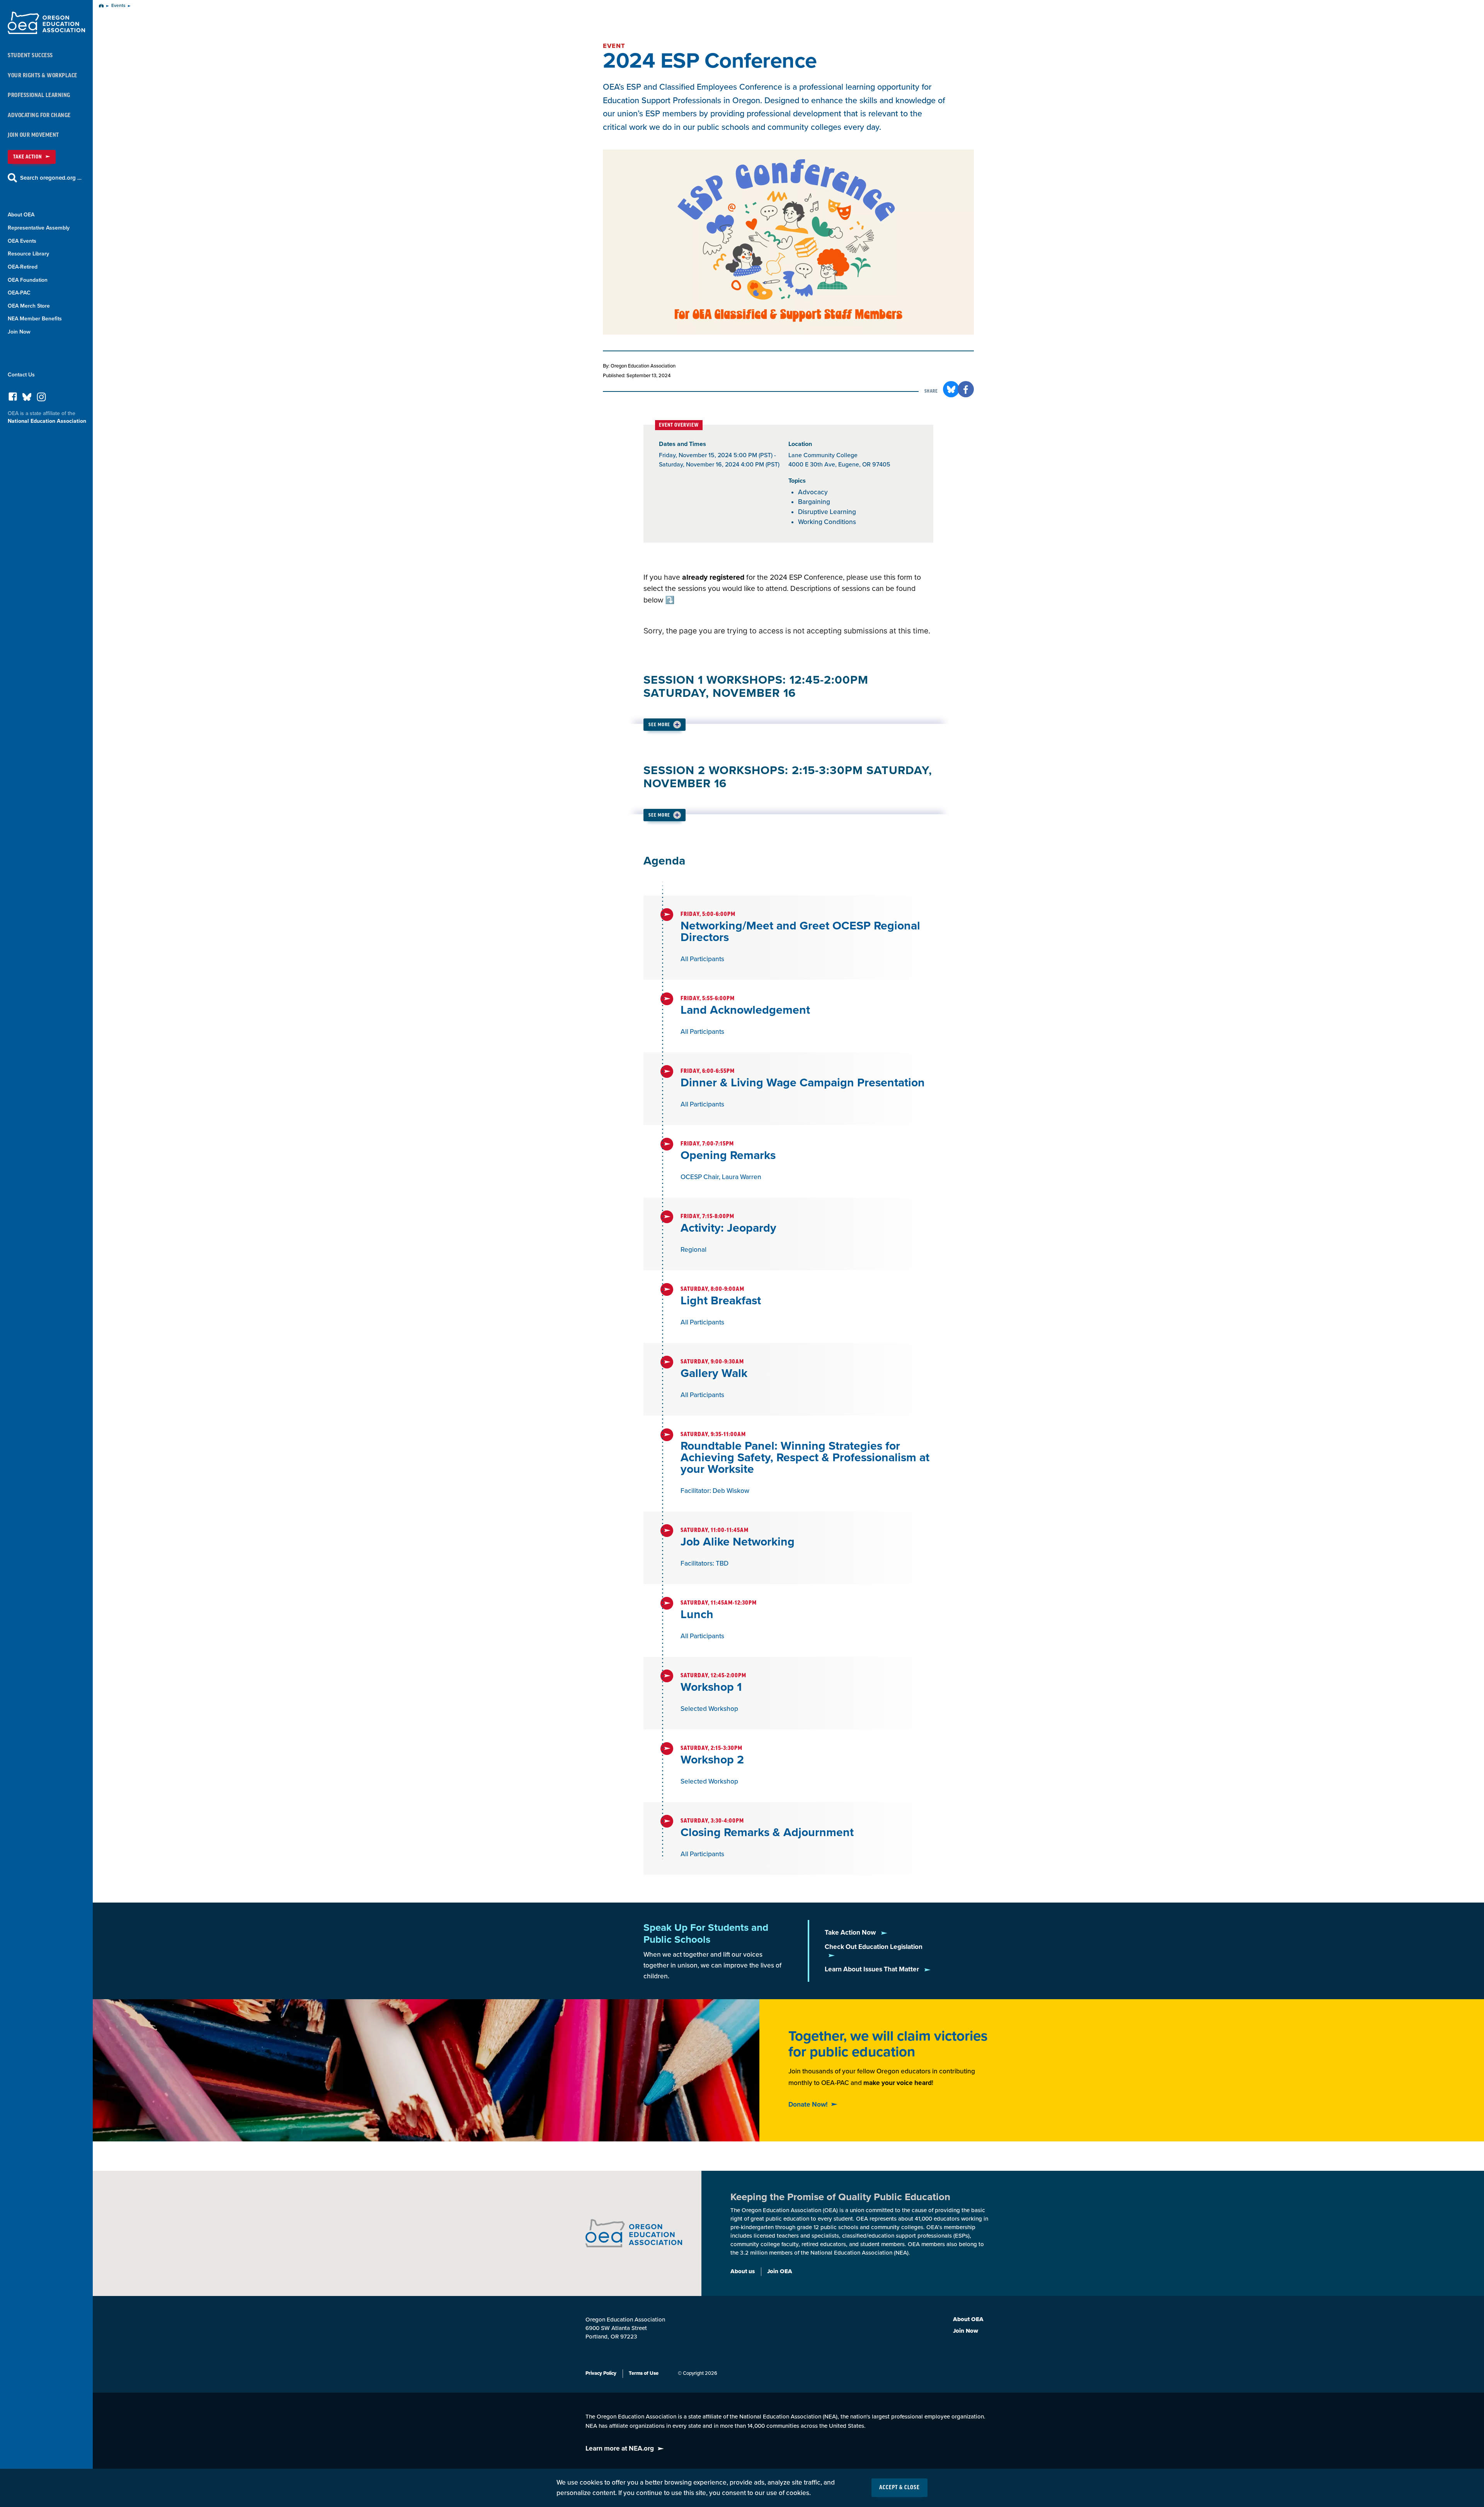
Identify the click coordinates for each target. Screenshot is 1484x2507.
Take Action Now (851, 1933)
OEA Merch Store (29, 306)
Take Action (27, 157)
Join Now (19, 332)
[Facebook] (13, 399)
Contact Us (21, 375)
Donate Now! (808, 2104)
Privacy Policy (601, 2373)
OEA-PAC (19, 293)
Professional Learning (39, 95)
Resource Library (28, 254)
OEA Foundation (28, 280)
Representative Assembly (39, 228)
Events (118, 6)
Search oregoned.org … (51, 178)
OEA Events (22, 241)
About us (743, 2271)
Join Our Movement (33, 135)
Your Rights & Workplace (43, 76)
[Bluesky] (27, 399)
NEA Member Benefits (35, 319)
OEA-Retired (23, 267)
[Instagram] (41, 399)
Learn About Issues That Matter (873, 1969)
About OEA (21, 215)
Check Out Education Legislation (874, 1947)
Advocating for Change (39, 115)
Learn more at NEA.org (620, 2448)
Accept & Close (899, 2488)
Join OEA (780, 2271)
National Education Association (47, 421)
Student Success (30, 55)
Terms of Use (644, 2373)
